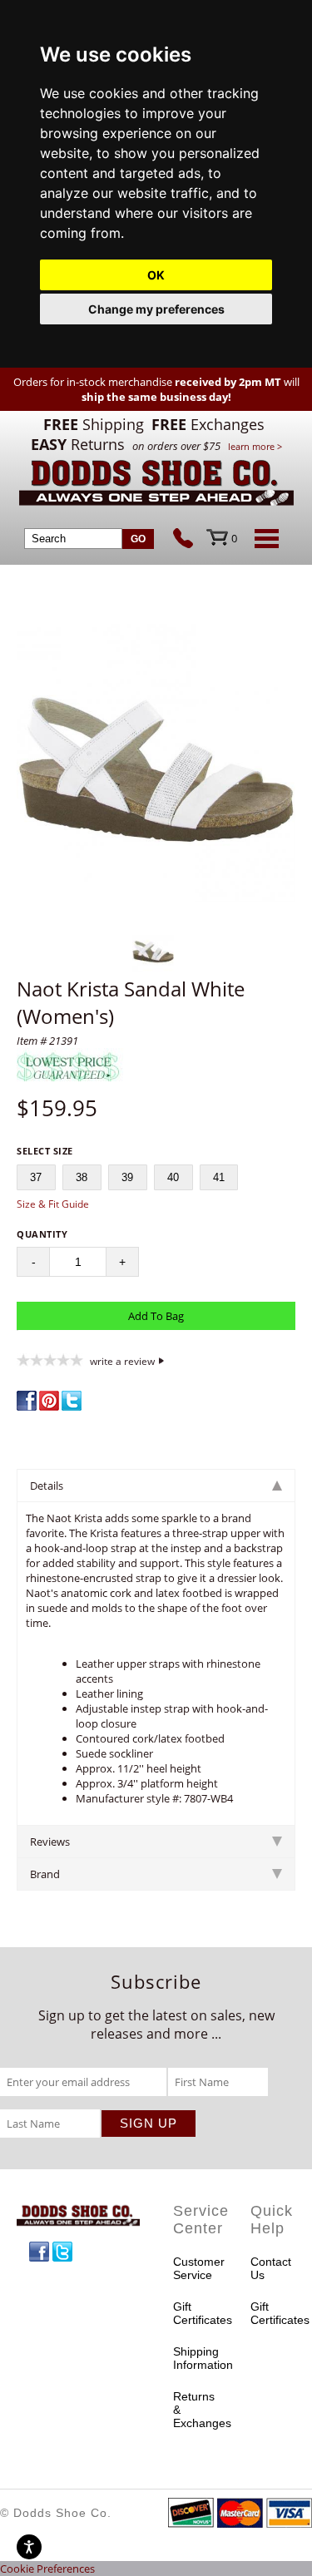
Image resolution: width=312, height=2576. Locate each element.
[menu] (264, 538)
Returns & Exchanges (196, 2410)
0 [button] (234, 538)
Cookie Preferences (47, 2569)
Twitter (62, 2252)
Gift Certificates (196, 2313)
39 (127, 1177)
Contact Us (271, 2268)
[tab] (156, 1485)
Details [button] (47, 1486)
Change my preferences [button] (156, 309)
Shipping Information (196, 2358)
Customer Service (196, 2268)
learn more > (255, 446)
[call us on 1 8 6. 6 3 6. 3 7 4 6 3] (190, 540)
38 (82, 1177)
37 (36, 1177)
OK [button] (156, 275)
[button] (156, 765)
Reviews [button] (50, 1842)
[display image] (153, 951)
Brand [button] (45, 1874)
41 (219, 1177)
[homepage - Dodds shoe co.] (156, 485)
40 (173, 1177)
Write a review (122, 1361)
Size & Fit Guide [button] (53, 1204)
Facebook (39, 2252)
